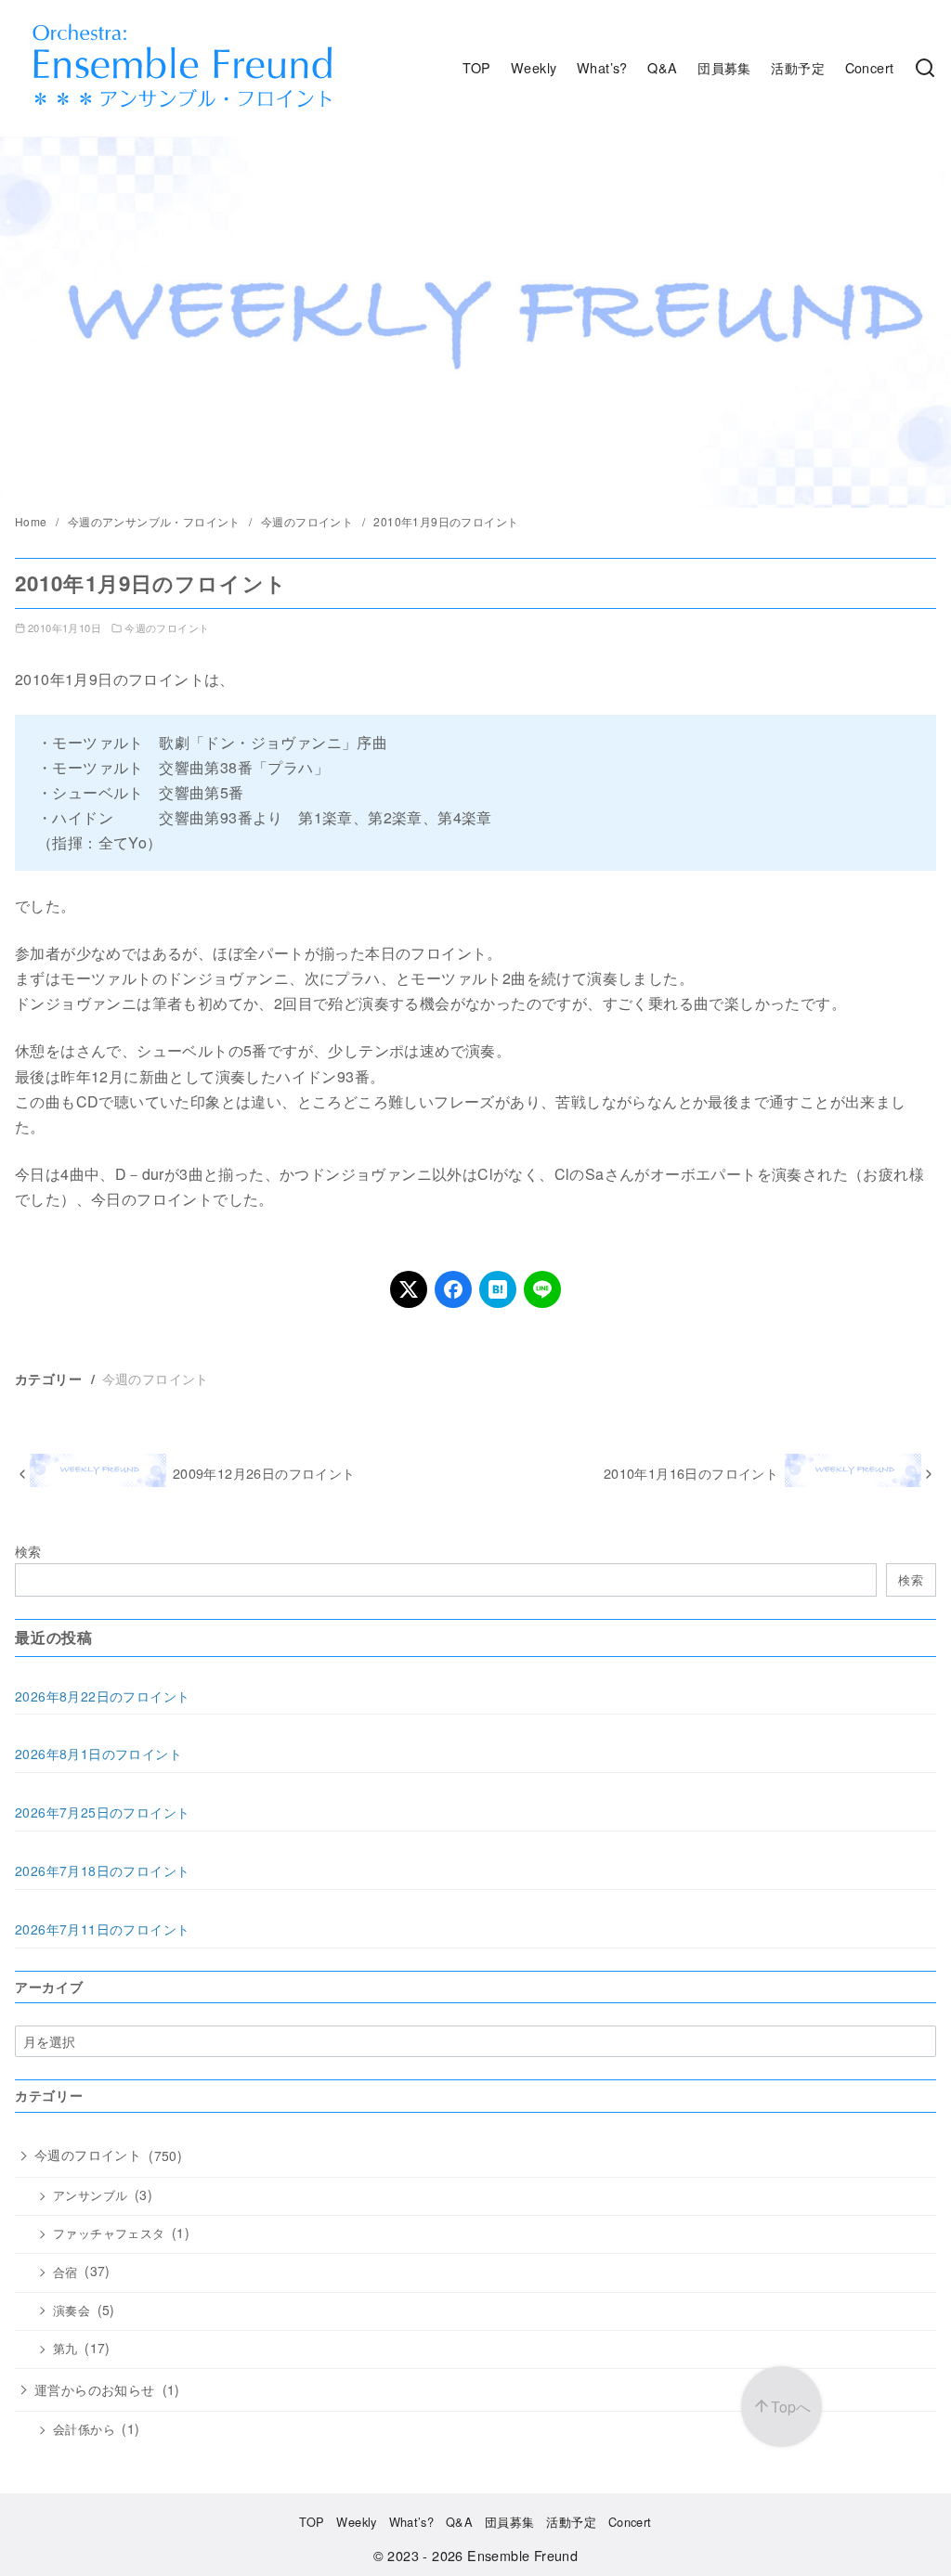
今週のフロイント (309, 521)
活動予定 (798, 67)
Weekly (534, 67)
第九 (65, 2349)
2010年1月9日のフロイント (446, 521)
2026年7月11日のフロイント (102, 1929)
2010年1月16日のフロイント (691, 1473)
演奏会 (72, 2311)
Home (33, 521)
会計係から (84, 2429)
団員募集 (724, 67)
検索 (28, 1551)
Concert (870, 67)
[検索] (925, 68)
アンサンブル (90, 2195)
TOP (476, 67)
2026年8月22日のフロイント (102, 1696)
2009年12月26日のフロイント (264, 1473)
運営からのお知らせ (95, 2389)
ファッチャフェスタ (109, 2233)
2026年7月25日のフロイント (102, 1812)
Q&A (662, 67)
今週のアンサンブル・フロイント (156, 521)
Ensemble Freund (522, 2555)
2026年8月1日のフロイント (98, 1754)
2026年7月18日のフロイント (102, 1871)
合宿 (65, 2272)
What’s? (602, 67)
